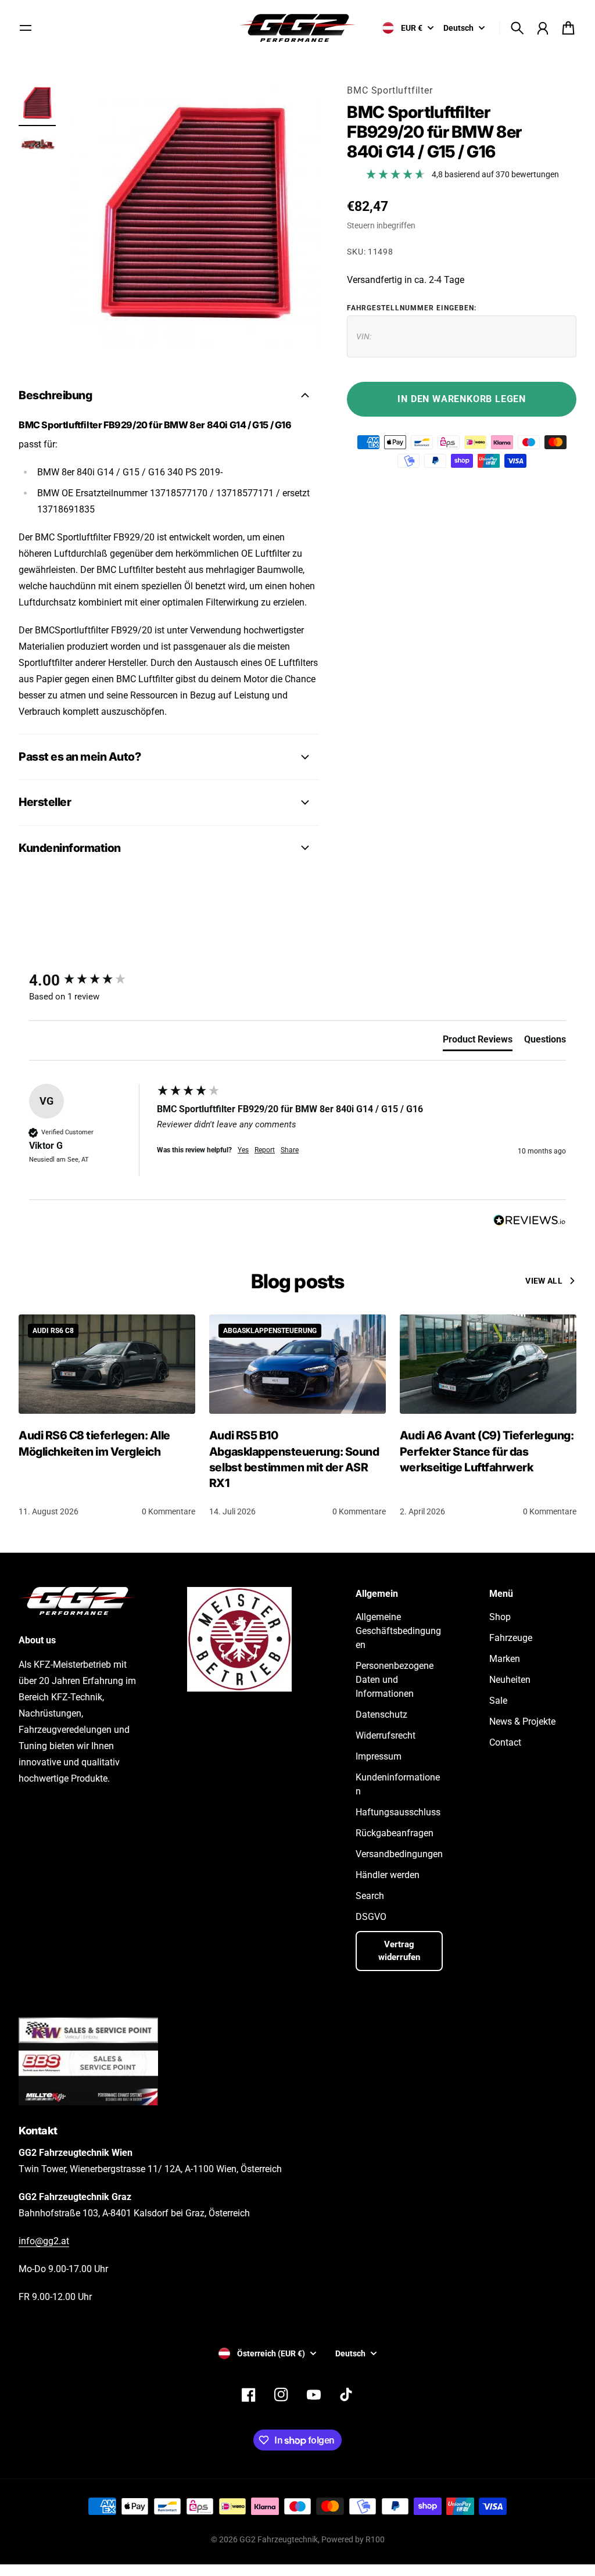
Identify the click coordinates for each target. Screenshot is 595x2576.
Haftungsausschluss (398, 1812)
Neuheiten (510, 1680)
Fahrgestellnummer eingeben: (412, 308)
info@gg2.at (44, 2241)
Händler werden (388, 1875)
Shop (500, 1617)
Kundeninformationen (398, 1784)
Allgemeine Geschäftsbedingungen (398, 1631)
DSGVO (371, 1917)
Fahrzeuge (511, 1638)
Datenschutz (381, 1715)
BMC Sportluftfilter (390, 90)
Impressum (379, 1756)
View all (544, 1281)
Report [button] (265, 1150)
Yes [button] (243, 1150)
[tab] (478, 1042)
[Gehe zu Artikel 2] (37, 143)
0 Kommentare (169, 1511)
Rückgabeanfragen (395, 1833)
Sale (498, 1701)
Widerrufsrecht (386, 1735)
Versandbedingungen (399, 1854)
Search (370, 1896)
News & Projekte (522, 1721)
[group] (90, 980)
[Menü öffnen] (26, 28)
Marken (505, 1659)
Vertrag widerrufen (399, 1951)
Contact (505, 1742)
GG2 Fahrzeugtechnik (279, 2539)
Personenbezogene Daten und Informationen (395, 1680)
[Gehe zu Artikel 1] (37, 103)
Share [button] (290, 1150)
